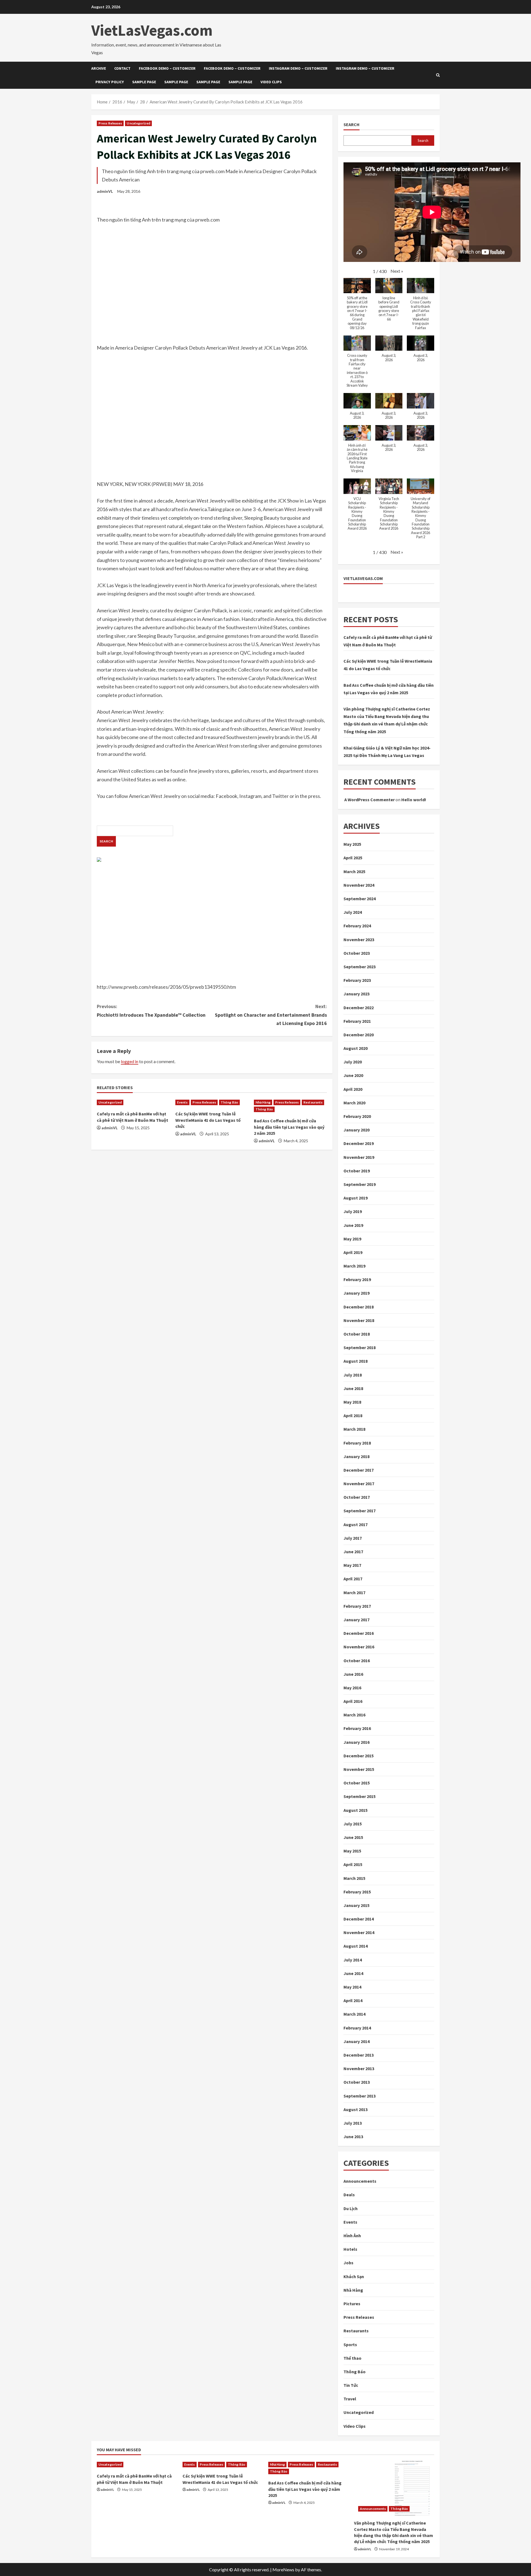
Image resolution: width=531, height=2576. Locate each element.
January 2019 (356, 1293)
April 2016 (353, 1701)
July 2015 (353, 1824)
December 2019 (359, 1143)
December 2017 (359, 1470)
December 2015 (359, 1756)
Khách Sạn (354, 2276)
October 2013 (357, 2082)
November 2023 (359, 940)
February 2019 (357, 1279)
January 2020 (356, 1130)
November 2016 (359, 1647)
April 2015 (353, 1864)
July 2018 (353, 1375)
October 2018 (357, 1334)
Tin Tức (351, 2385)
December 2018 (359, 1307)
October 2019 (357, 1171)
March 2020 (354, 1103)
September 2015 (360, 1796)
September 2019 (360, 1184)
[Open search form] (438, 75)
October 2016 (357, 1661)
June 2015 (353, 1837)
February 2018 (357, 1443)
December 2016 (359, 1633)
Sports (350, 2345)
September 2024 (360, 899)
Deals (349, 2195)
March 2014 (354, 2014)
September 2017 (360, 1511)
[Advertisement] (212, 288)
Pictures (352, 2304)
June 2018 (353, 1388)
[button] (397, 271)
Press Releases (110, 123)
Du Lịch (351, 2208)
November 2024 (359, 885)
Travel (350, 2399)
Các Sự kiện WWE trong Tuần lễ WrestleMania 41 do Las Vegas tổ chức (208, 1120)
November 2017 (359, 1484)
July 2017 (353, 1538)
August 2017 (356, 1524)
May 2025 (352, 844)
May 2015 (352, 1851)
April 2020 (353, 1089)
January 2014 (356, 2041)
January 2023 (356, 994)
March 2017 (354, 1593)
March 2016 (354, 1715)
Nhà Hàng (263, 1102)
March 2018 (354, 1429)
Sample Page (144, 82)
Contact (122, 68)
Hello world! (414, 800)
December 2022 (359, 1008)
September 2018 (360, 1347)
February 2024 (357, 926)
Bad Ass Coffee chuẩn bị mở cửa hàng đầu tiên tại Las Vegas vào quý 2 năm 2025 (289, 1127)
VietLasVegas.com (152, 30)
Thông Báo (229, 1102)
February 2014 (357, 2028)
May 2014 (352, 1987)
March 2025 (354, 871)
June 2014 (353, 1973)
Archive (99, 68)
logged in (130, 1061)
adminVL (105, 191)
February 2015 (357, 1892)
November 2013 (359, 2068)
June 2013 (353, 2137)
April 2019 (353, 1252)
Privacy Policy (110, 82)
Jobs (348, 2263)
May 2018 (352, 1402)
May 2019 (352, 1239)
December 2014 (359, 1919)
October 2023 (357, 953)
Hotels (350, 2249)
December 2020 (359, 1035)
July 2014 (353, 1960)
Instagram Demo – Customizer (298, 68)
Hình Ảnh (352, 2236)
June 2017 (353, 1552)
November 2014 (359, 1932)
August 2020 (356, 1048)
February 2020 (357, 1116)
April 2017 (353, 1579)
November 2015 (359, 1769)
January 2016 (356, 1742)
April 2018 (353, 1416)
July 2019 (353, 1211)
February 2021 (357, 1021)
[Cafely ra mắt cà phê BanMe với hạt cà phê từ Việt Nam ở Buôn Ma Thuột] (133, 1102)
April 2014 (353, 2000)
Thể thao (352, 2358)
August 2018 (356, 1361)
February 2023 (357, 980)
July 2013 (353, 2123)
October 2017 (357, 1497)
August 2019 (356, 1198)
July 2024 (353, 912)
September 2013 (360, 2096)
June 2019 (353, 1225)
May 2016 (352, 1688)
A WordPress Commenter (369, 800)
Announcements (360, 2181)
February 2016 (357, 1728)
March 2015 (354, 1878)
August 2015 (356, 1810)
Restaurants (313, 1102)
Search (352, 124)
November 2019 (359, 1157)
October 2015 (357, 1783)
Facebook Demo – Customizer (167, 68)
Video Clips (271, 82)
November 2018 (359, 1320)
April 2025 (353, 858)
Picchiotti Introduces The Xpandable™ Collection (151, 1011)
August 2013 (356, 2109)
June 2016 (353, 1674)
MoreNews (283, 2570)
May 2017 (352, 1565)
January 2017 (356, 1620)
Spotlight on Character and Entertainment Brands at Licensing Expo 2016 (271, 1015)
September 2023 (360, 967)
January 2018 (356, 1456)
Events (182, 1102)
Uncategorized (138, 123)
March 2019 (354, 1266)
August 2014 (356, 1946)
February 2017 (357, 1606)
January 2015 (356, 1905)
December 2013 (359, 2055)
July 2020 (353, 1062)
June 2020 (353, 1075)
